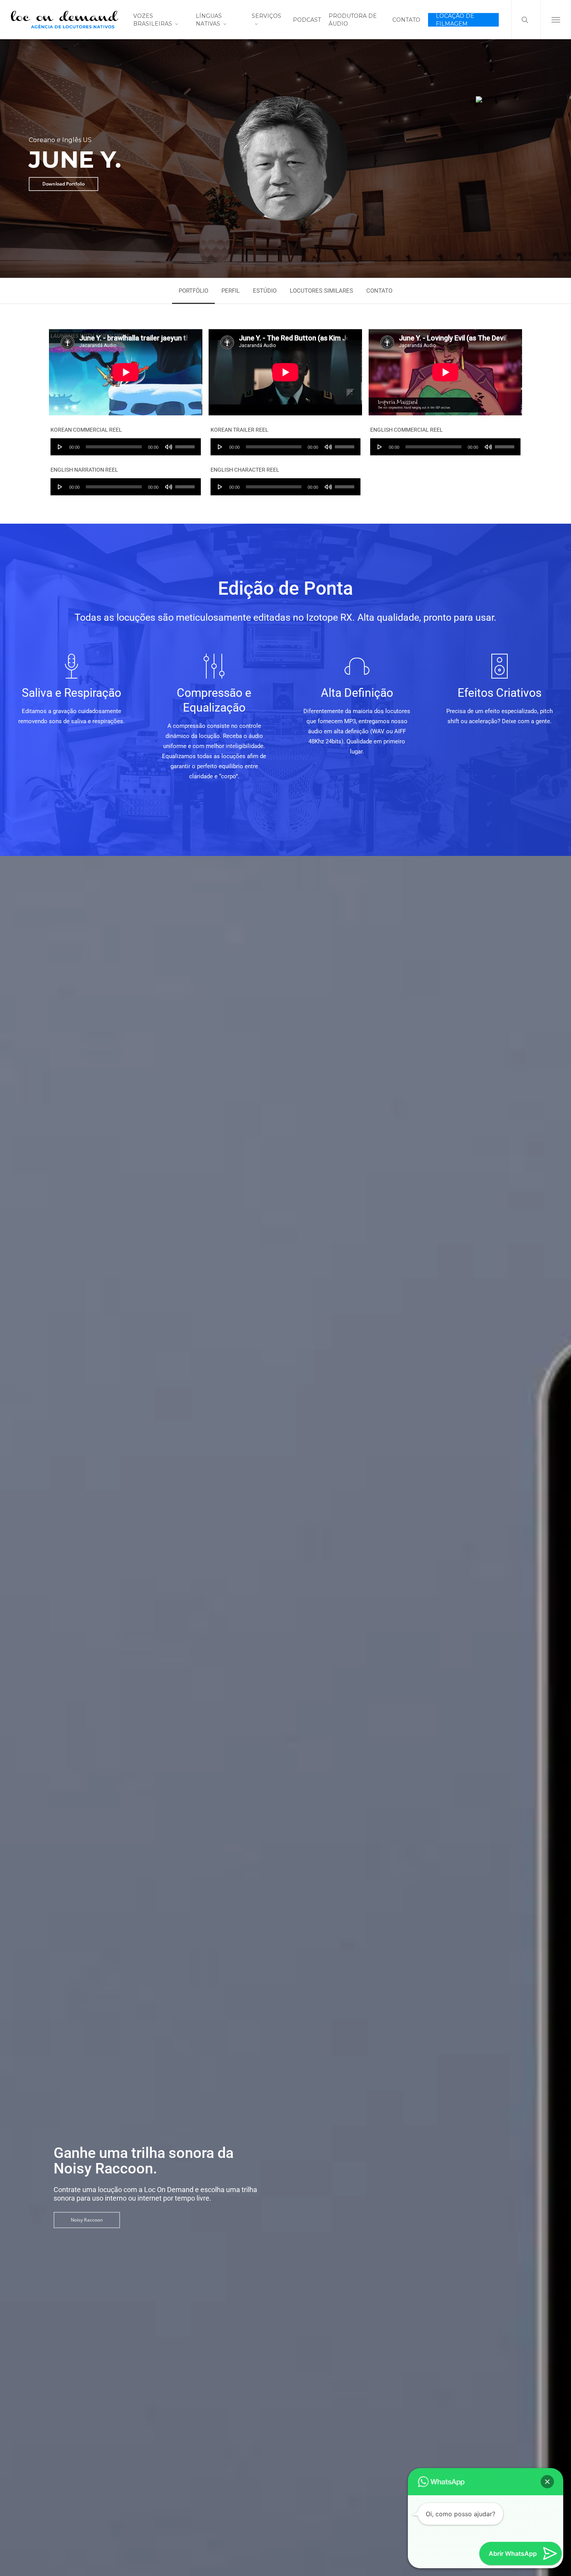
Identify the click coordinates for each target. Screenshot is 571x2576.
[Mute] (169, 447)
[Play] (60, 447)
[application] (126, 447)
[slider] (186, 444)
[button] (556, 20)
